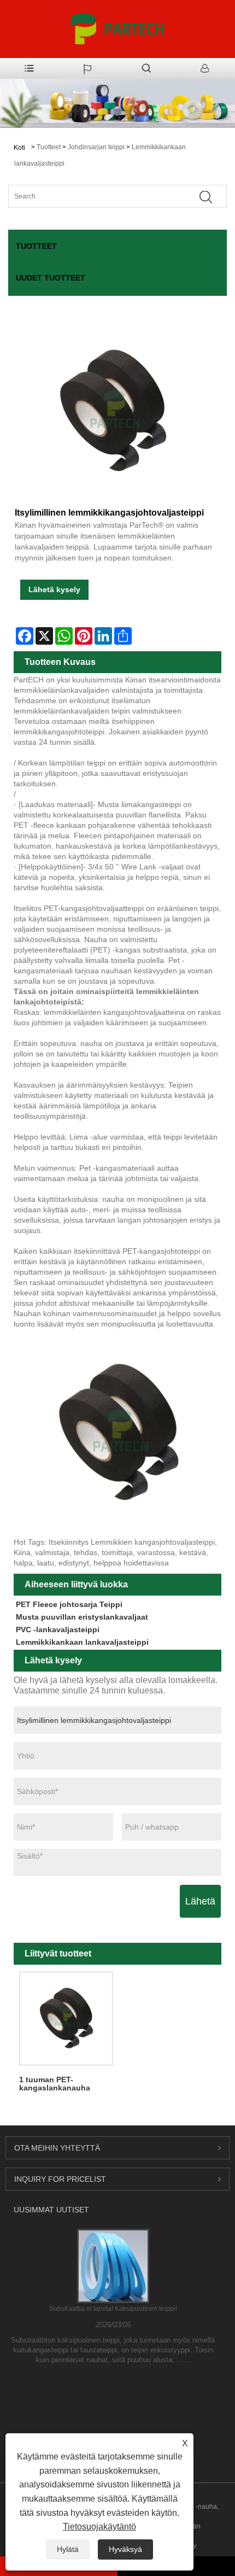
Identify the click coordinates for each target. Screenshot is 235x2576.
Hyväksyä (125, 2549)
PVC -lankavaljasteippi (58, 1629)
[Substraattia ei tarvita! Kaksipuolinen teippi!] (113, 2265)
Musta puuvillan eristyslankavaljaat (82, 1617)
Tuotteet (49, 147)
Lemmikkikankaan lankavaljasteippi (82, 1642)
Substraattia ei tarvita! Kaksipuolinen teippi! (113, 2309)
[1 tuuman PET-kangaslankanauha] (66, 2019)
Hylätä (68, 2549)
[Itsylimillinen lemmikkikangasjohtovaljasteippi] (112, 411)
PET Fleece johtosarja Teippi (69, 1604)
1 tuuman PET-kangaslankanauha (55, 2084)
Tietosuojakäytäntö (99, 2527)
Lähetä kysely (54, 589)
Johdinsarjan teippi (96, 147)
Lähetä (200, 1901)
